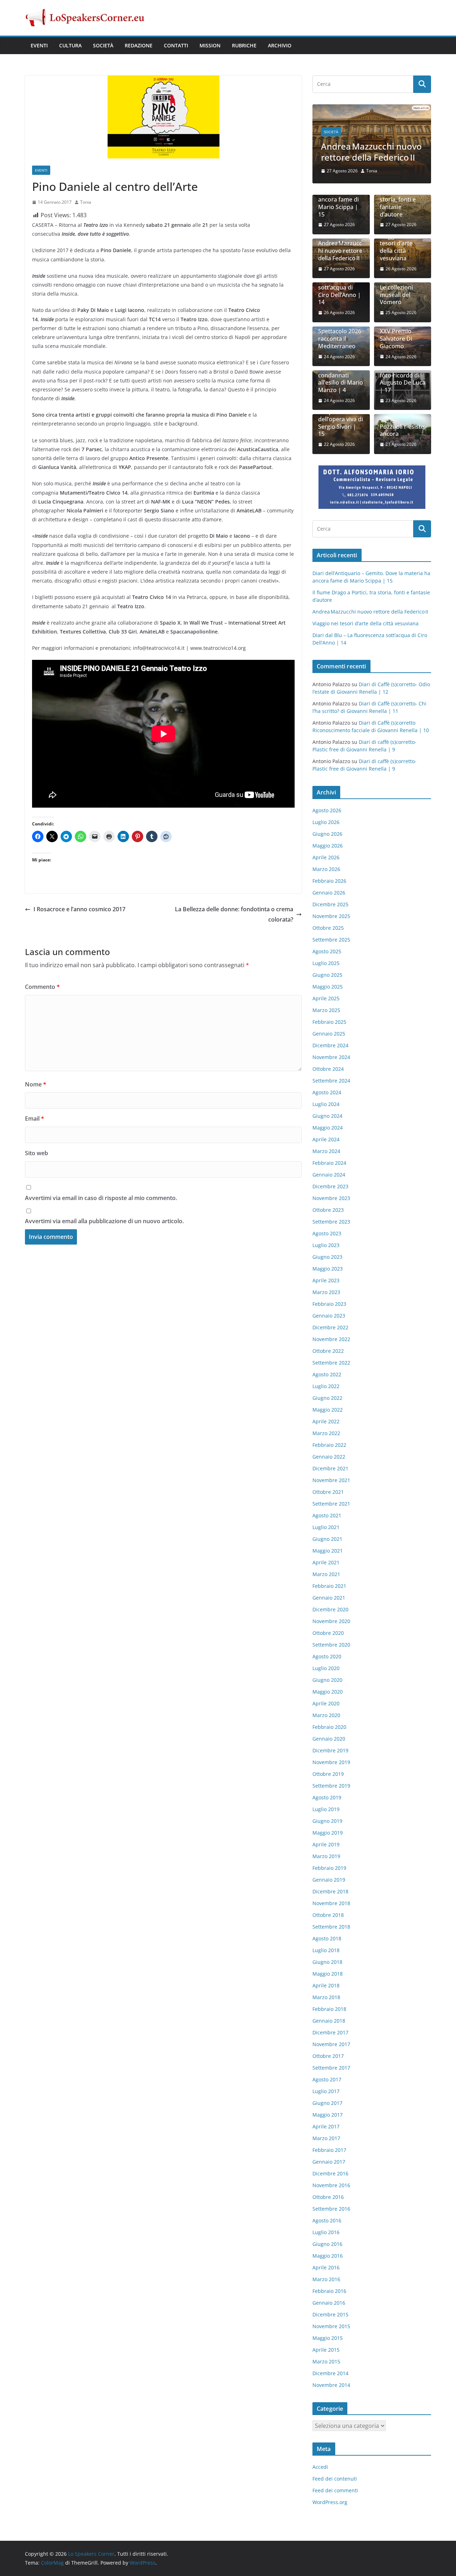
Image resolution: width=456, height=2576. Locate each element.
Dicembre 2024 (330, 1045)
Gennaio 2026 (329, 893)
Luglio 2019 (326, 1809)
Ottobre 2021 (328, 1492)
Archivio (280, 45)
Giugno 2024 (327, 1116)
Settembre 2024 (331, 1081)
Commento (42, 987)
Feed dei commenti (335, 2490)
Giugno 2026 (327, 834)
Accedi (320, 2467)
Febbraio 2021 (329, 1586)
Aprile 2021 (326, 1562)
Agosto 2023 (327, 1233)
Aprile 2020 (326, 1703)
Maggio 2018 (328, 1974)
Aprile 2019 (326, 1844)
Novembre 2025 (331, 916)
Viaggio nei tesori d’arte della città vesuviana (396, 247)
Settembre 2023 (331, 1222)
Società (103, 45)
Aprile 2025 (326, 998)
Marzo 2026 (326, 869)
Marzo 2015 (326, 2361)
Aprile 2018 (326, 1985)
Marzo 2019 (326, 1856)
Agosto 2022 (327, 1374)
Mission (210, 45)
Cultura (70, 45)
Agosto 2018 (327, 1938)
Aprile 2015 (326, 2350)
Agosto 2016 (327, 2220)
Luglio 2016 (326, 2232)
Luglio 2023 (326, 1245)
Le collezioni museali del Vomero (396, 295)
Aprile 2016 (326, 2267)
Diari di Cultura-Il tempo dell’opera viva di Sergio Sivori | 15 (341, 419)
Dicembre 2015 (330, 2314)
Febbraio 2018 (329, 2009)
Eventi (39, 45)
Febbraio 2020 (329, 1727)
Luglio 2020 (326, 1668)
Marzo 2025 (326, 1010)
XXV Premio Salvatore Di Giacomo (396, 339)
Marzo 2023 (326, 1292)
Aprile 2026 (326, 857)
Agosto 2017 (327, 2079)
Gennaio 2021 (329, 1598)
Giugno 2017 (327, 2103)
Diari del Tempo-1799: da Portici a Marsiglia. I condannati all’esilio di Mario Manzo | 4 (341, 372)
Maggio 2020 (328, 1692)
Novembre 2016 (331, 2185)
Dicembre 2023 (330, 1186)
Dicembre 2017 (330, 2032)
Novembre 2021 (331, 1480)
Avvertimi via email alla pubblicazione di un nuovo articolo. (104, 1221)
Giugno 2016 (327, 2244)
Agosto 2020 (327, 1656)
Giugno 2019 (327, 1821)
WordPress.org (330, 2502)
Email (35, 1118)
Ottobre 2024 (328, 1069)
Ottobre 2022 (328, 1351)
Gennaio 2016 (329, 2303)
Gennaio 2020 (329, 1739)
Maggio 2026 (328, 846)
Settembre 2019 (331, 1786)
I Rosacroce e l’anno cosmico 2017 (79, 909)
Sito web (37, 1153)
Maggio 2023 (328, 1269)
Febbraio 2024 (329, 1163)
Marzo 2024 (326, 1151)
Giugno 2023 (327, 1257)
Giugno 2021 (327, 1539)
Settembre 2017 (331, 2068)
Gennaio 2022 (329, 1457)
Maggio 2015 (328, 2338)
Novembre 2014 (331, 2385)
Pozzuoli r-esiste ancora (402, 431)
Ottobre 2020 (328, 1633)
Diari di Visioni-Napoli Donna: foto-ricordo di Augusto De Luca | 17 (403, 375)
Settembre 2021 (331, 1504)
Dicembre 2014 (330, 2373)
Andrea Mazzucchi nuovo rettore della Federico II (371, 152)
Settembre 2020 (331, 1645)
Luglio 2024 (326, 1104)
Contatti (176, 45)
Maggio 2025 (328, 987)
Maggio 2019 (328, 1833)
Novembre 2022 (331, 1339)
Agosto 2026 (327, 810)
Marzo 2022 (326, 1433)
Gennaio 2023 (329, 1316)
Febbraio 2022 (329, 1445)
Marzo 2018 (326, 1997)
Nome (36, 1084)
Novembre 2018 (331, 1903)
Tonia (86, 202)
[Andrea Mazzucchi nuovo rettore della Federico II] (372, 109)
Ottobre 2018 (328, 1915)
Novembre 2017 (331, 2044)
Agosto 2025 (327, 951)
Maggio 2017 (328, 2115)
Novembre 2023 (331, 1198)
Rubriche (244, 45)
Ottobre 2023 (328, 1210)
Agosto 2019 (327, 1797)
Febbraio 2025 (329, 1022)
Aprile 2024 (326, 1139)
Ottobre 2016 (328, 2197)
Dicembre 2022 (330, 1327)
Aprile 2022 (326, 1421)
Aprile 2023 (326, 1280)
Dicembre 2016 (330, 2173)
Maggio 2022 (328, 1410)
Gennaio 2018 (329, 2021)
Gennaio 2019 (329, 1880)
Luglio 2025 (326, 963)
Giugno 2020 (327, 1680)
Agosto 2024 (327, 1092)
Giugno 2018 (327, 1962)
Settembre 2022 (331, 1363)
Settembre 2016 (331, 2209)
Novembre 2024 (331, 1057)
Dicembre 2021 (330, 1468)
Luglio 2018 (326, 1950)
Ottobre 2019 (328, 1774)
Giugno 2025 (327, 975)
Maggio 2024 (328, 1128)
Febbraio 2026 (329, 881)
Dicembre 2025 (330, 904)
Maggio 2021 (328, 1551)
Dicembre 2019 (330, 1750)
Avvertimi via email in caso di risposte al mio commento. (101, 1198)
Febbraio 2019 (329, 1868)
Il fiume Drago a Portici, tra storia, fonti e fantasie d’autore (401, 199)
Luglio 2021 (326, 1527)
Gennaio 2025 (329, 1034)
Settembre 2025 (331, 940)
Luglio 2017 (326, 2091)
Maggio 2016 (328, 2256)
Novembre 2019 (331, 1762)
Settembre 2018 (331, 1927)
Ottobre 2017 (328, 2056)
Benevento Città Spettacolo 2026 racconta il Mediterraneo (340, 335)
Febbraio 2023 (329, 1304)
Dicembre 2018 (330, 1891)
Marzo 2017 (326, 2138)
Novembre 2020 (331, 1621)
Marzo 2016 (326, 2279)
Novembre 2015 (331, 2326)
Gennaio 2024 (329, 1175)
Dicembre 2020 (330, 1609)
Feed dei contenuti (335, 2479)
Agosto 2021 (327, 1515)
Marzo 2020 (326, 1715)
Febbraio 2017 (329, 2150)
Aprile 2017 (326, 2126)
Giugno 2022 (327, 1398)
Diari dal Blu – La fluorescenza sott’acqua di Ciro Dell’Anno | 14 (340, 287)
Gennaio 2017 (329, 2162)
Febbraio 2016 (329, 2291)
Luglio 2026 (326, 822)
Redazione (139, 45)
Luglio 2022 (326, 1386)
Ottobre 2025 (328, 928)
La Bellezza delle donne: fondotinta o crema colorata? (234, 914)
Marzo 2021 (326, 1574)
